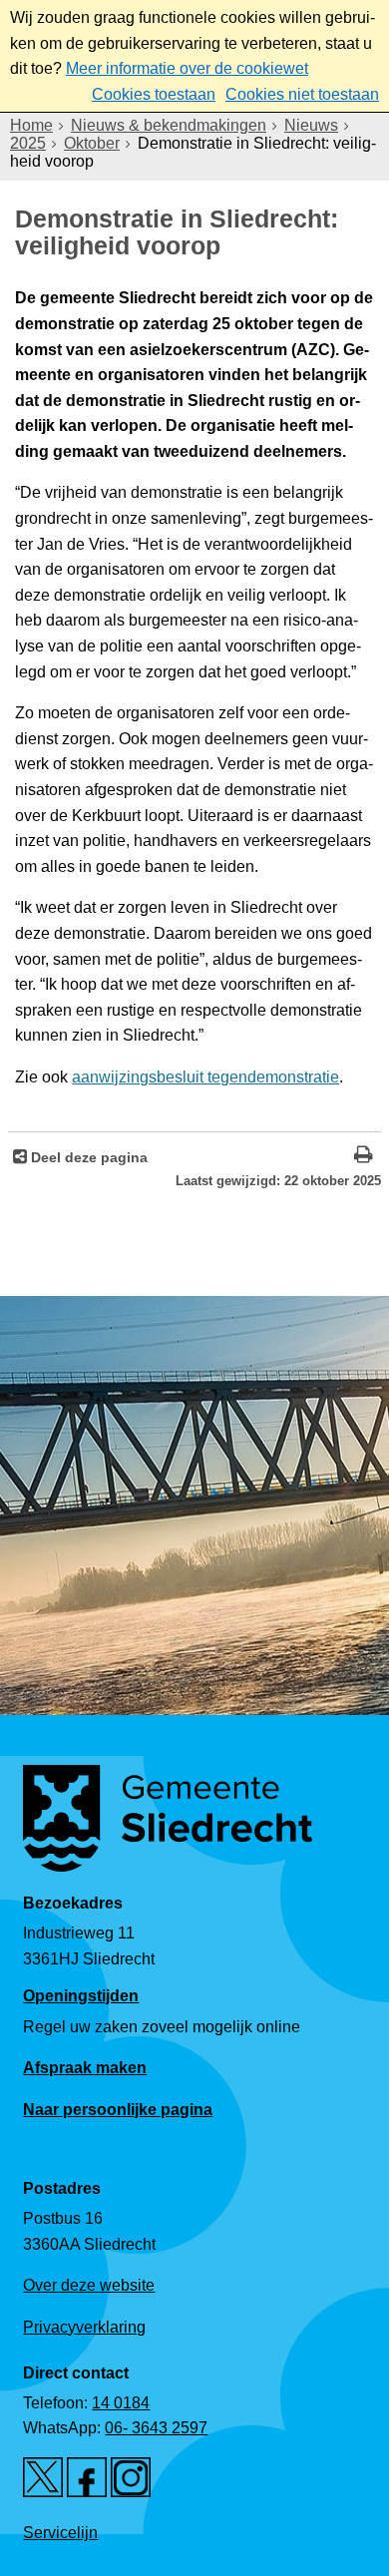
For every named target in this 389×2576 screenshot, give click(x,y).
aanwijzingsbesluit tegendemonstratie (205, 1077)
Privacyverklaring (84, 2327)
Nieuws (311, 125)
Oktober (92, 143)
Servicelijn (60, 2533)
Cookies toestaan (154, 94)
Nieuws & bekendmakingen (169, 125)
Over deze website (89, 2285)
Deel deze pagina (87, 1157)
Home (31, 125)
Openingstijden (81, 1995)
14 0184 (121, 2403)
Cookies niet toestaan (302, 94)
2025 (28, 143)
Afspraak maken (85, 2068)
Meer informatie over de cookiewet (187, 68)
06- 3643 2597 (156, 2428)
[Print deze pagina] (364, 1157)
